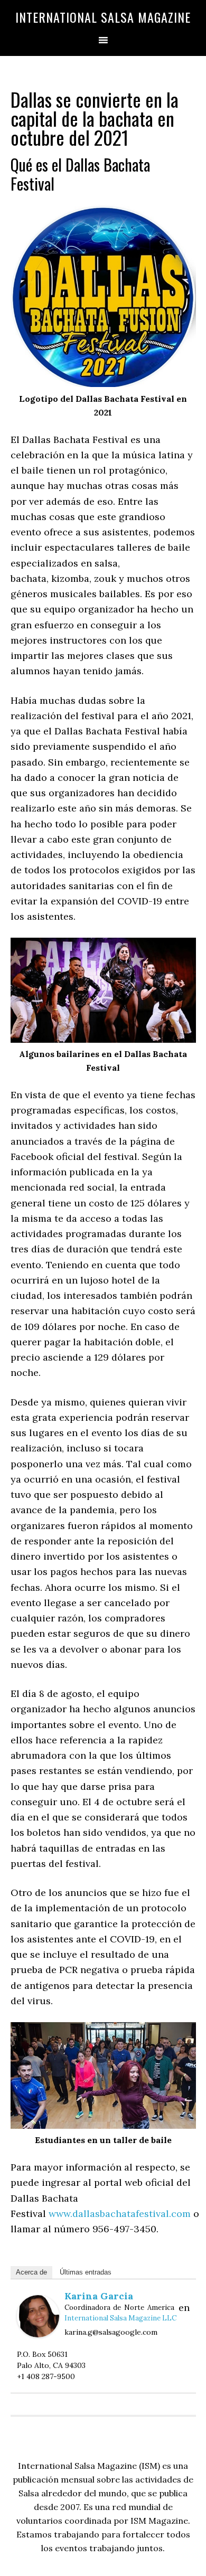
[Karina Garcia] (38, 2334)
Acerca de (31, 2272)
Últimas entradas (86, 2272)
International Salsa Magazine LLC (120, 2318)
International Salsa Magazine (103, 17)
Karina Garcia (99, 2296)
